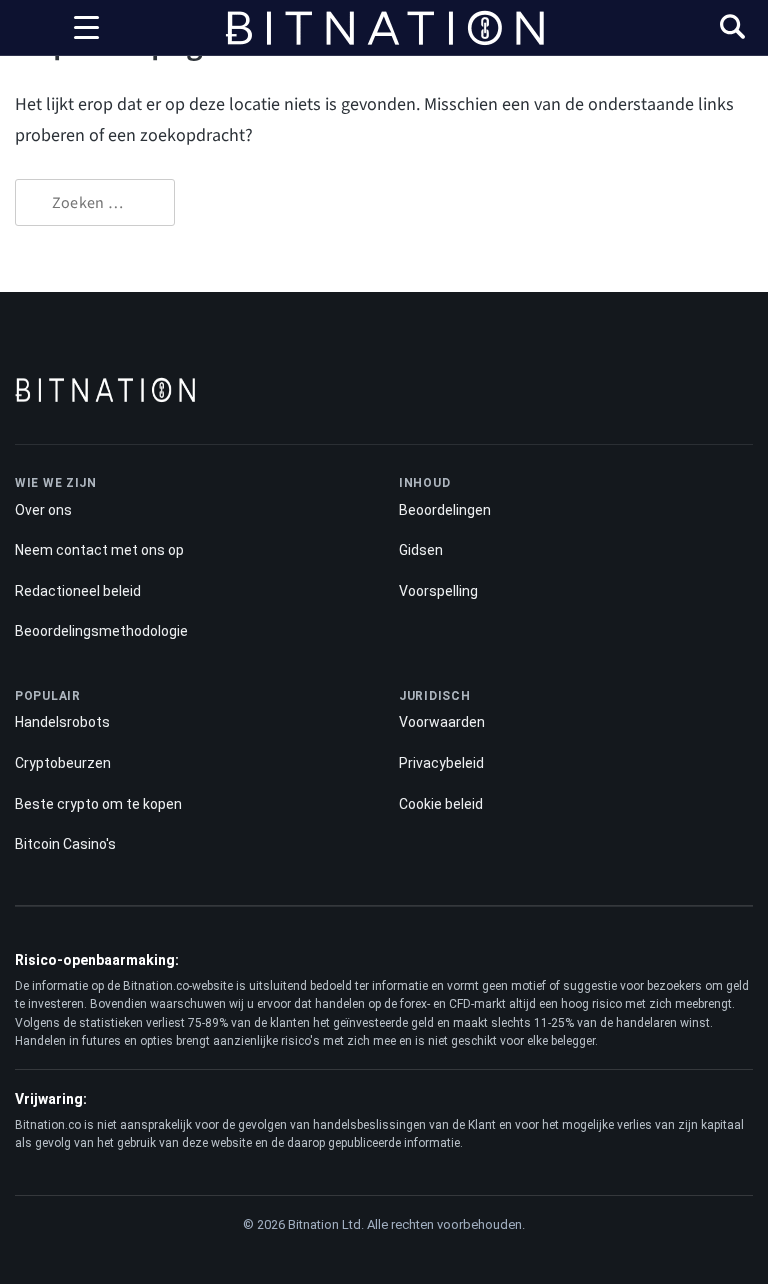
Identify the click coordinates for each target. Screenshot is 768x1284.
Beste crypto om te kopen (98, 804)
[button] (732, 29)
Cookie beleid (441, 804)
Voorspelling (438, 591)
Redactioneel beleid (78, 591)
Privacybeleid (441, 763)
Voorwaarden (442, 722)
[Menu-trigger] (86, 28)
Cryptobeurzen (63, 763)
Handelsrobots (62, 722)
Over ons (43, 510)
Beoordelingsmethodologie (101, 631)
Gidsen (421, 550)
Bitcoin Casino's (65, 844)
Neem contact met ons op (99, 550)
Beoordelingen (445, 510)
